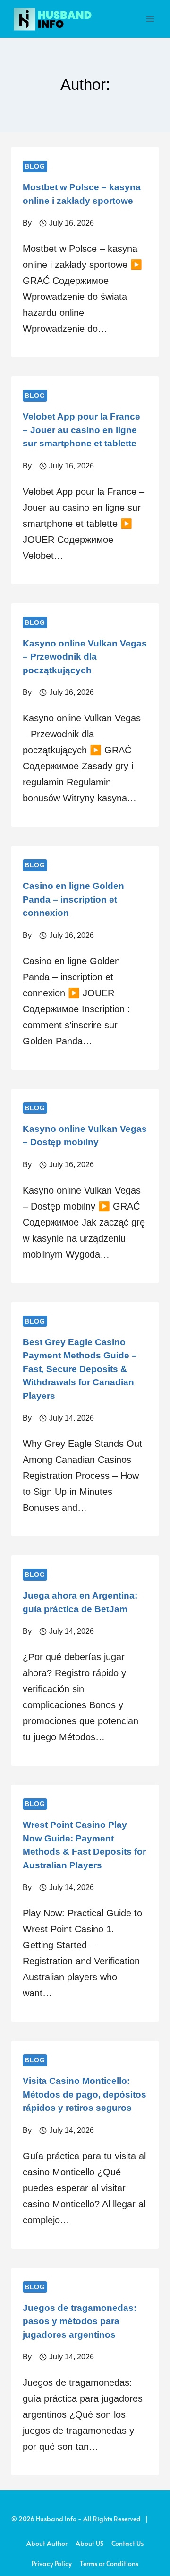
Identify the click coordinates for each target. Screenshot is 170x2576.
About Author (47, 2543)
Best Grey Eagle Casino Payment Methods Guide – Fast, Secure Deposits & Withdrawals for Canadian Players (80, 1369)
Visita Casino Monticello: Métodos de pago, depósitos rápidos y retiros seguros (85, 2094)
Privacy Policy (52, 2564)
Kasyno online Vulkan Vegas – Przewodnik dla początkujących (85, 657)
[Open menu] (150, 19)
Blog (35, 166)
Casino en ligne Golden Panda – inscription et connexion (73, 899)
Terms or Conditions (109, 2564)
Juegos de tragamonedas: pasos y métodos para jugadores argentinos (80, 2321)
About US (89, 2543)
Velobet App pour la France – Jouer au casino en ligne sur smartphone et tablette (81, 430)
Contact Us (127, 2543)
